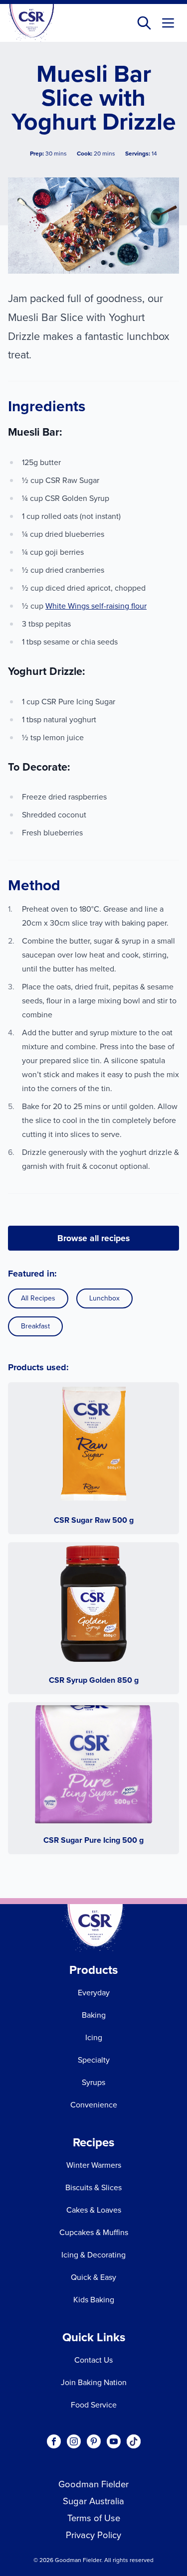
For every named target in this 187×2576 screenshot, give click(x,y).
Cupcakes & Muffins (94, 2232)
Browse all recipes (93, 1238)
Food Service (94, 2405)
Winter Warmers (94, 2165)
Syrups (93, 2082)
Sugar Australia (93, 2501)
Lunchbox (104, 1298)
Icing (94, 2037)
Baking (94, 2015)
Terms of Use (94, 2518)
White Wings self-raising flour (96, 606)
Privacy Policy (93, 2535)
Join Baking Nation (94, 2382)
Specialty (94, 2060)
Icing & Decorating (93, 2255)
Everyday (94, 1993)
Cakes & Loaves (94, 2210)
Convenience (94, 2105)
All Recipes (38, 1298)
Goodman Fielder (93, 2484)
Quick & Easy (93, 2277)
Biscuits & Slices (93, 2187)
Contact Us (93, 2360)
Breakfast (35, 1326)
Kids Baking (94, 2300)
